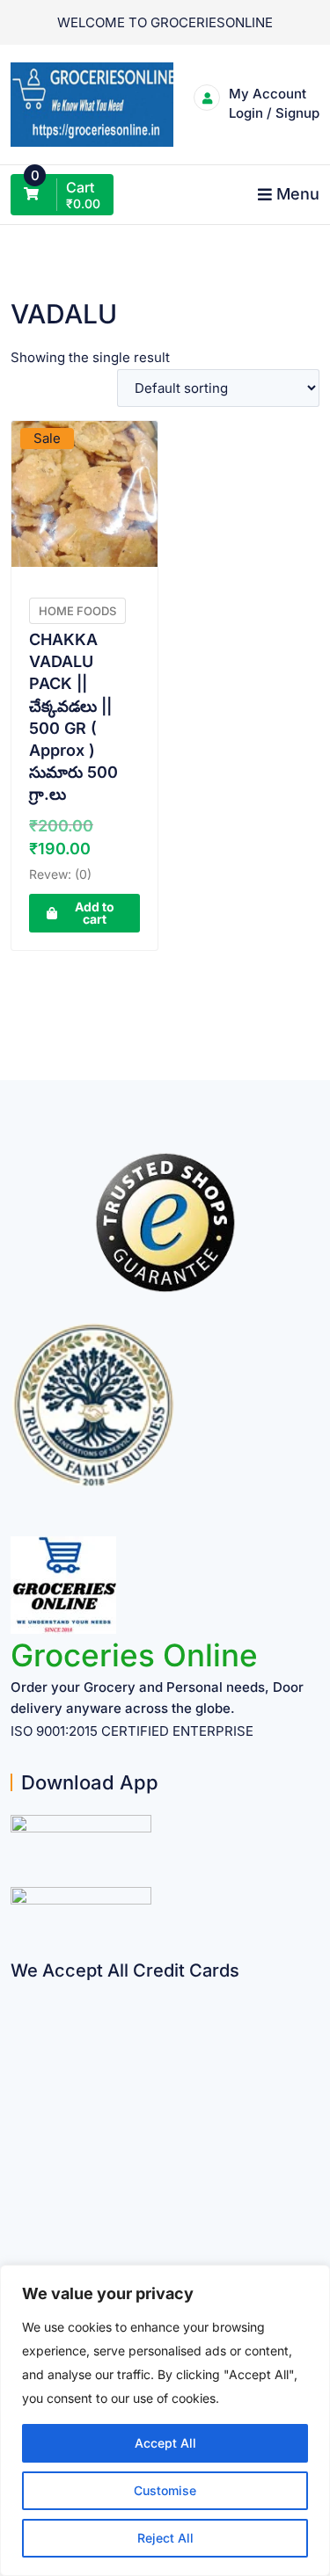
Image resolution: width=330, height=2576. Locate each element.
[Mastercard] (17, 2027)
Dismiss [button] (165, 73)
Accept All (165, 2443)
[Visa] (17, 2061)
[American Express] (17, 1993)
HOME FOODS (77, 611)
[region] (165, 2420)
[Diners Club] (17, 2130)
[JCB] (17, 2233)
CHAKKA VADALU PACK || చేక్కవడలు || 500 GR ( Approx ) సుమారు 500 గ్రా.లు (73, 717)
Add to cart (95, 913)
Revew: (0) (60, 874)
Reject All (165, 2538)
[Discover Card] (17, 2164)
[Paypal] (17, 2096)
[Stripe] (17, 2199)
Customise (165, 2490)
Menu (298, 194)
